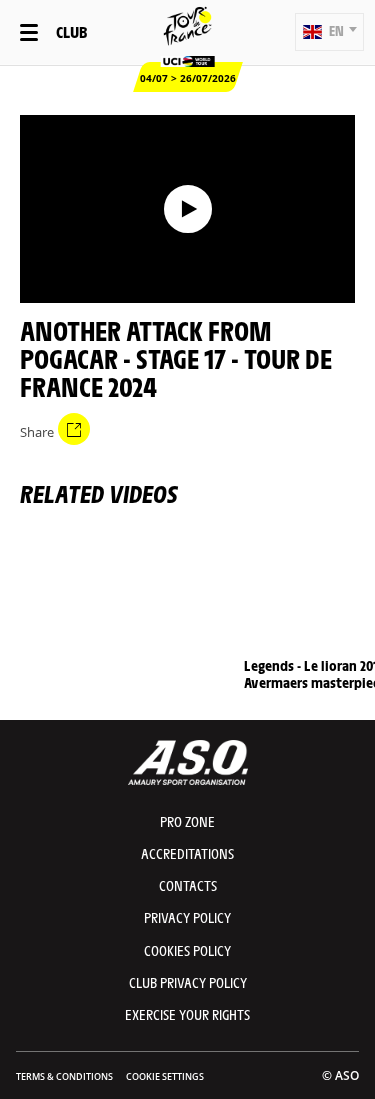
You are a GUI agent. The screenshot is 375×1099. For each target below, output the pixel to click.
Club (71, 31)
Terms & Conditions (64, 1076)
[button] (329, 32)
